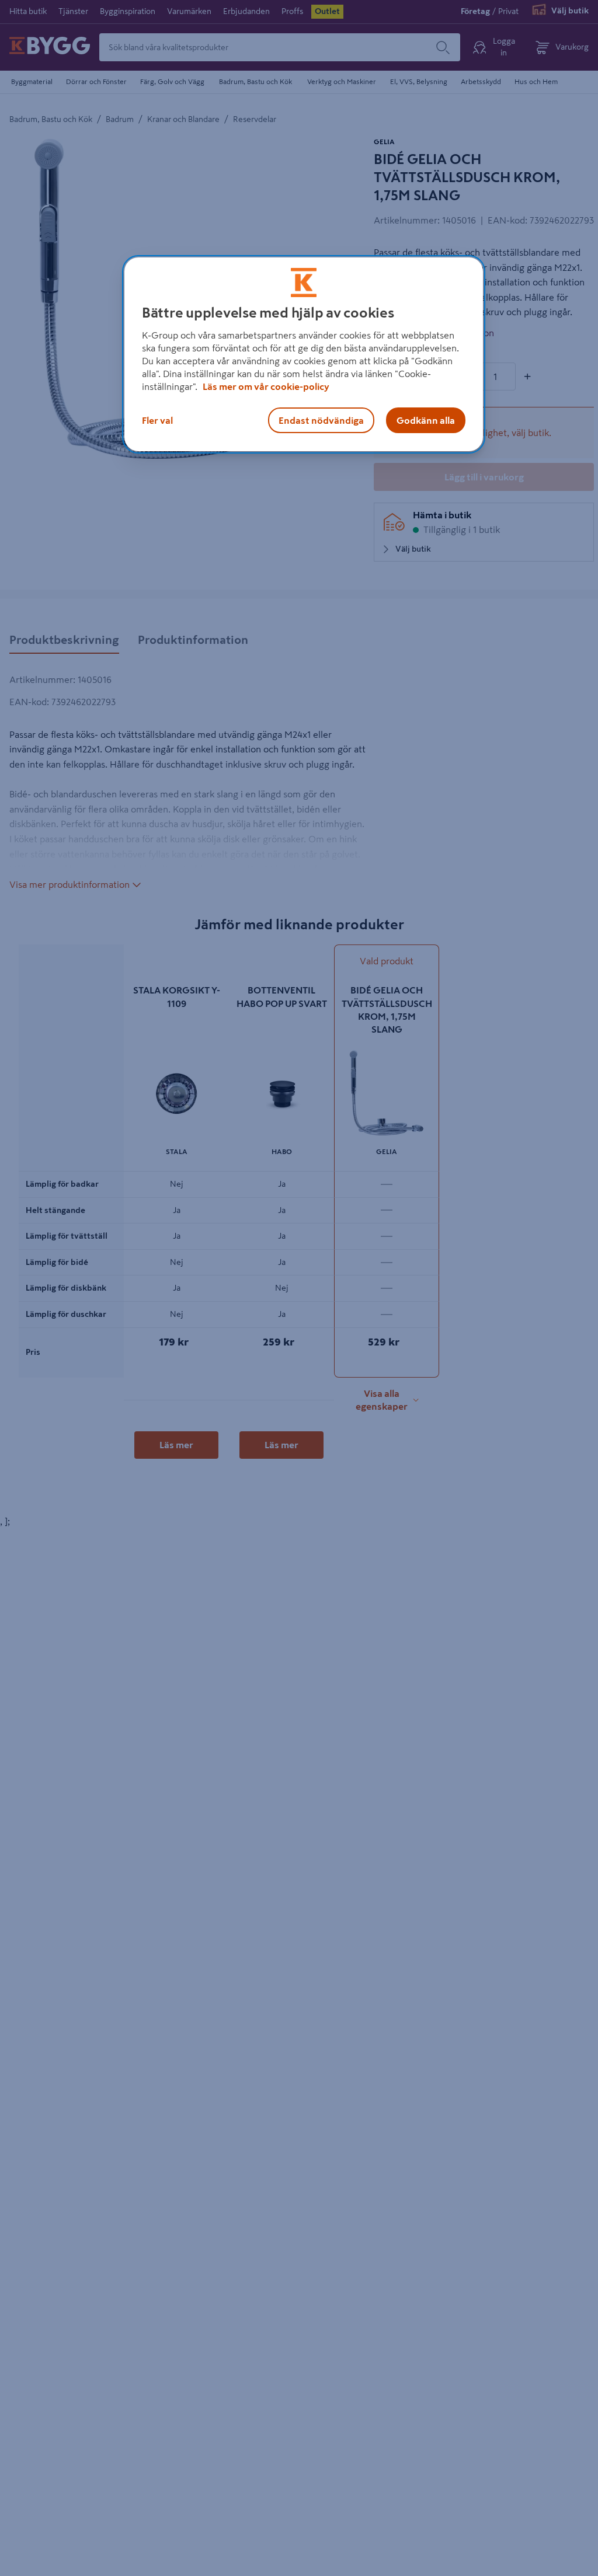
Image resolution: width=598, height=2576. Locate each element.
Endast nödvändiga (321, 420)
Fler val (157, 420)
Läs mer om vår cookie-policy (266, 386)
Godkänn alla (426, 420)
